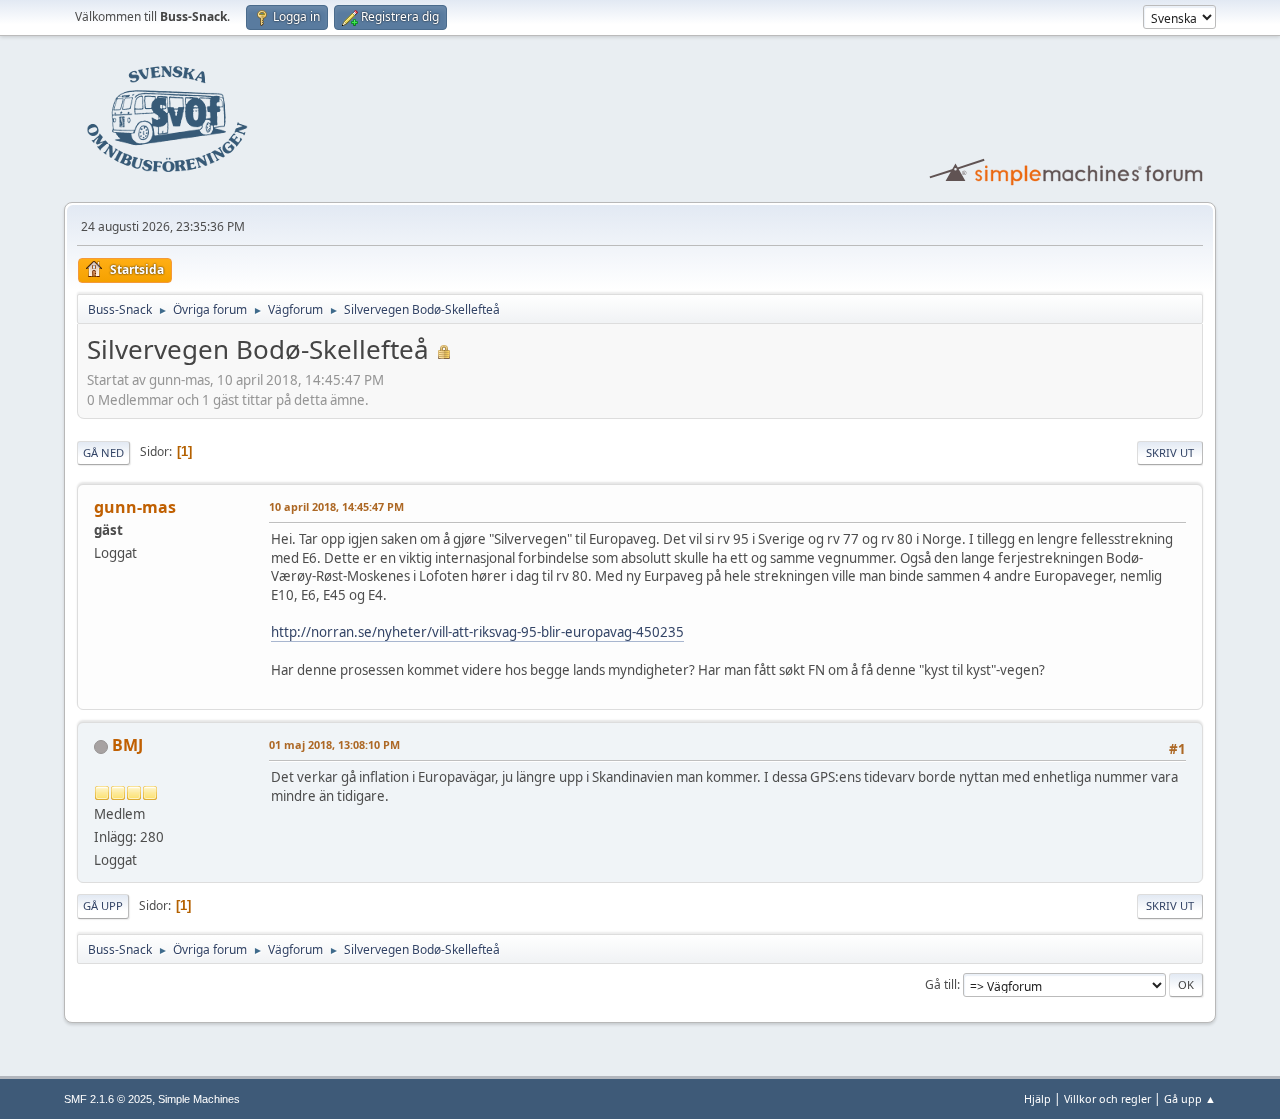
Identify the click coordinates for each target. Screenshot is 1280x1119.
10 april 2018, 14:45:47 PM (336, 506)
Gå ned (103, 452)
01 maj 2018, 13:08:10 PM (334, 744)
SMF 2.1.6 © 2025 (108, 1099)
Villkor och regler (1107, 1098)
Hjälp (1037, 1098)
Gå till (941, 984)
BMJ (127, 745)
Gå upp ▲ (1190, 1098)
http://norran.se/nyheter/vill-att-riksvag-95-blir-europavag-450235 (477, 632)
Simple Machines (199, 1099)
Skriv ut (1170, 452)
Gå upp (103, 905)
